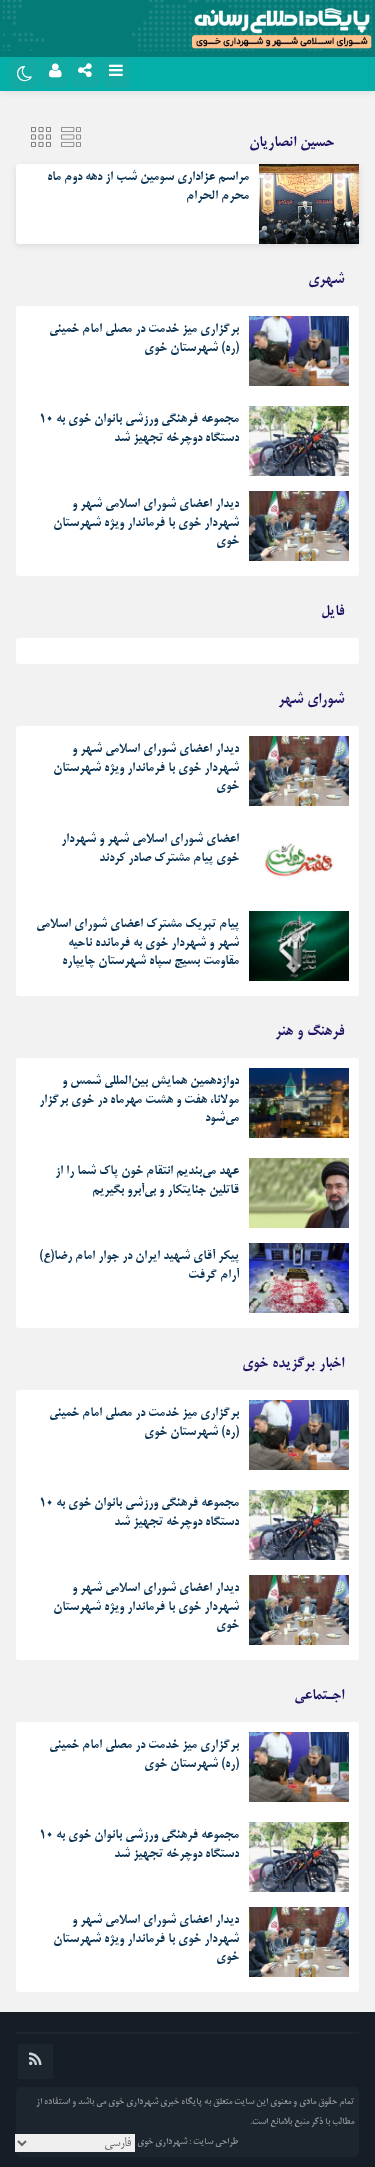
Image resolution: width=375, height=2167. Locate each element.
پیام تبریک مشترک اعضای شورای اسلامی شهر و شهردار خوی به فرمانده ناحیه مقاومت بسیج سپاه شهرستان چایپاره (137, 943)
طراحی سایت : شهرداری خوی (187, 2142)
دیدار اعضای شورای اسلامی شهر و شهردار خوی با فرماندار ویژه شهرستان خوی (146, 523)
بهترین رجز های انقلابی (294, 656)
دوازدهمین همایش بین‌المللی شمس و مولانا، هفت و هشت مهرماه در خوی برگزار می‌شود (139, 1100)
